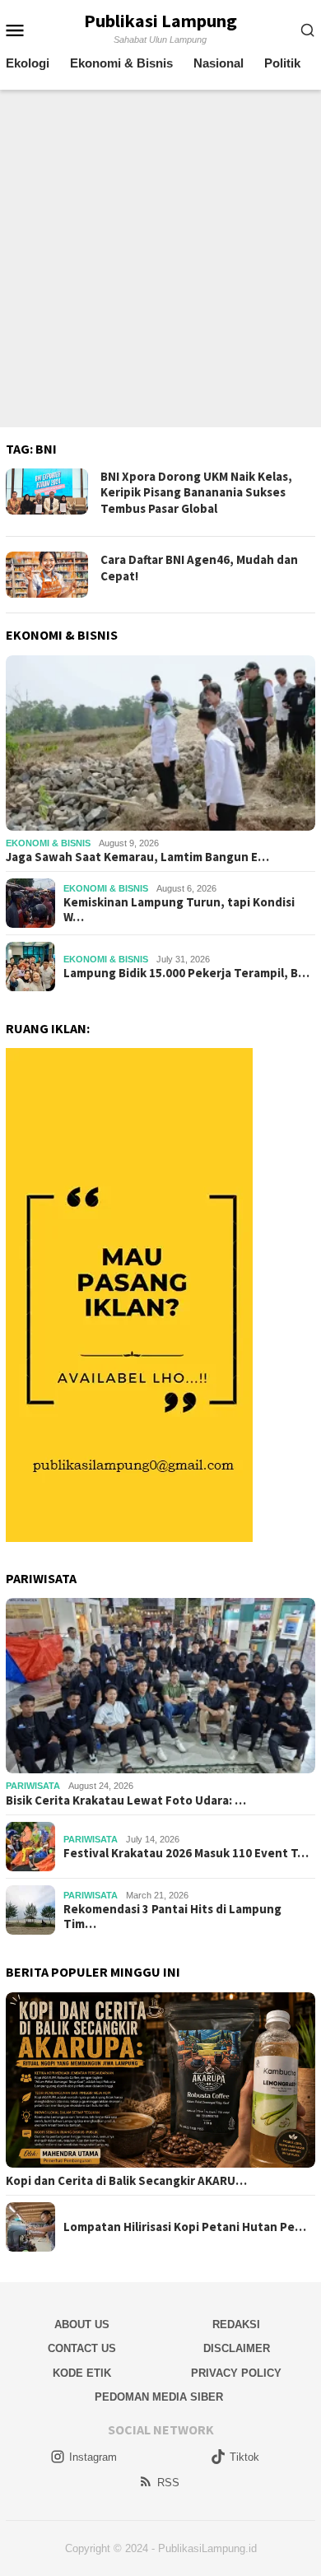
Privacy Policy (236, 2373)
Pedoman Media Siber (159, 2397)
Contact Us (82, 2348)
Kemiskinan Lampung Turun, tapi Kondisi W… (179, 910)
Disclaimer (237, 2348)
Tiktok (244, 2457)
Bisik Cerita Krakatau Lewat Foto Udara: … (126, 1800)
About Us (82, 2324)
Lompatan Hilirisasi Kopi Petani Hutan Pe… (185, 2227)
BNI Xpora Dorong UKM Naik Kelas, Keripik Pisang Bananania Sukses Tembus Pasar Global (196, 492)
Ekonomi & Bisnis (48, 843)
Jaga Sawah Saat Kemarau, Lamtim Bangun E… (137, 857)
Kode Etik (82, 2373)
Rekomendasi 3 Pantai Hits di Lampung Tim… (172, 1917)
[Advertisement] (160, 259)
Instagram (93, 2457)
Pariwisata (33, 1786)
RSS (168, 2483)
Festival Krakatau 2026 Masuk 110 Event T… (186, 1853)
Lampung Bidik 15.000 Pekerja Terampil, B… (186, 973)
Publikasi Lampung (160, 21)
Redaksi (236, 2324)
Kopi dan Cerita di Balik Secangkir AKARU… (126, 2181)
